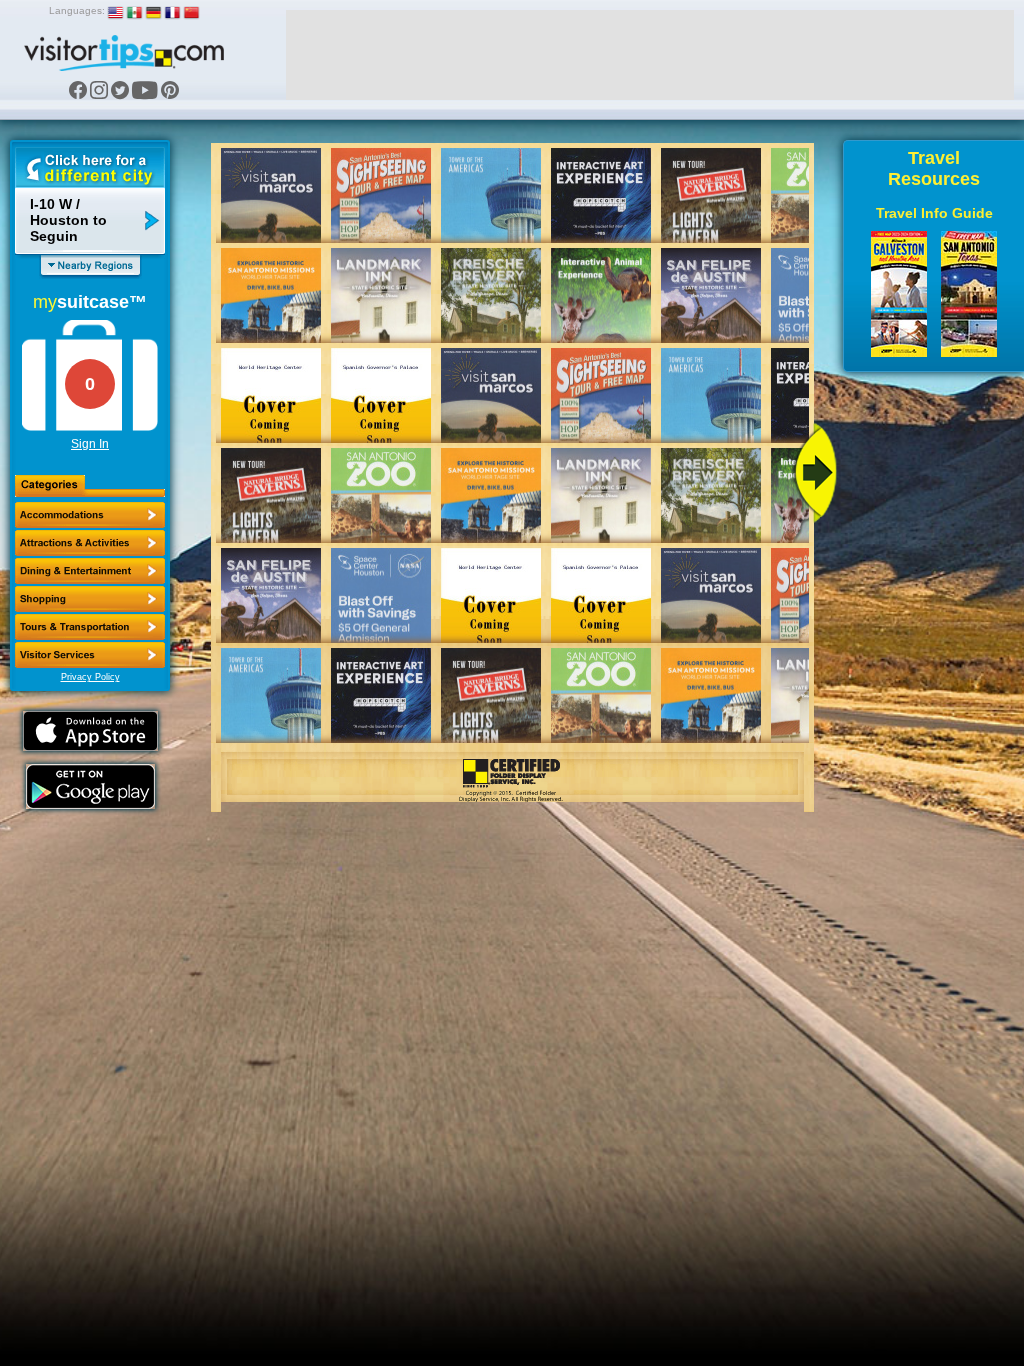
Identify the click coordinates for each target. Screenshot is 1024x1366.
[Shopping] (90, 599)
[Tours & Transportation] (90, 627)
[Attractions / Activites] (90, 543)
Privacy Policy (90, 677)
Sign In (90, 444)
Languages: (77, 10)
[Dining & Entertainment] (90, 571)
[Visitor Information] (90, 655)
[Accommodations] (90, 515)
